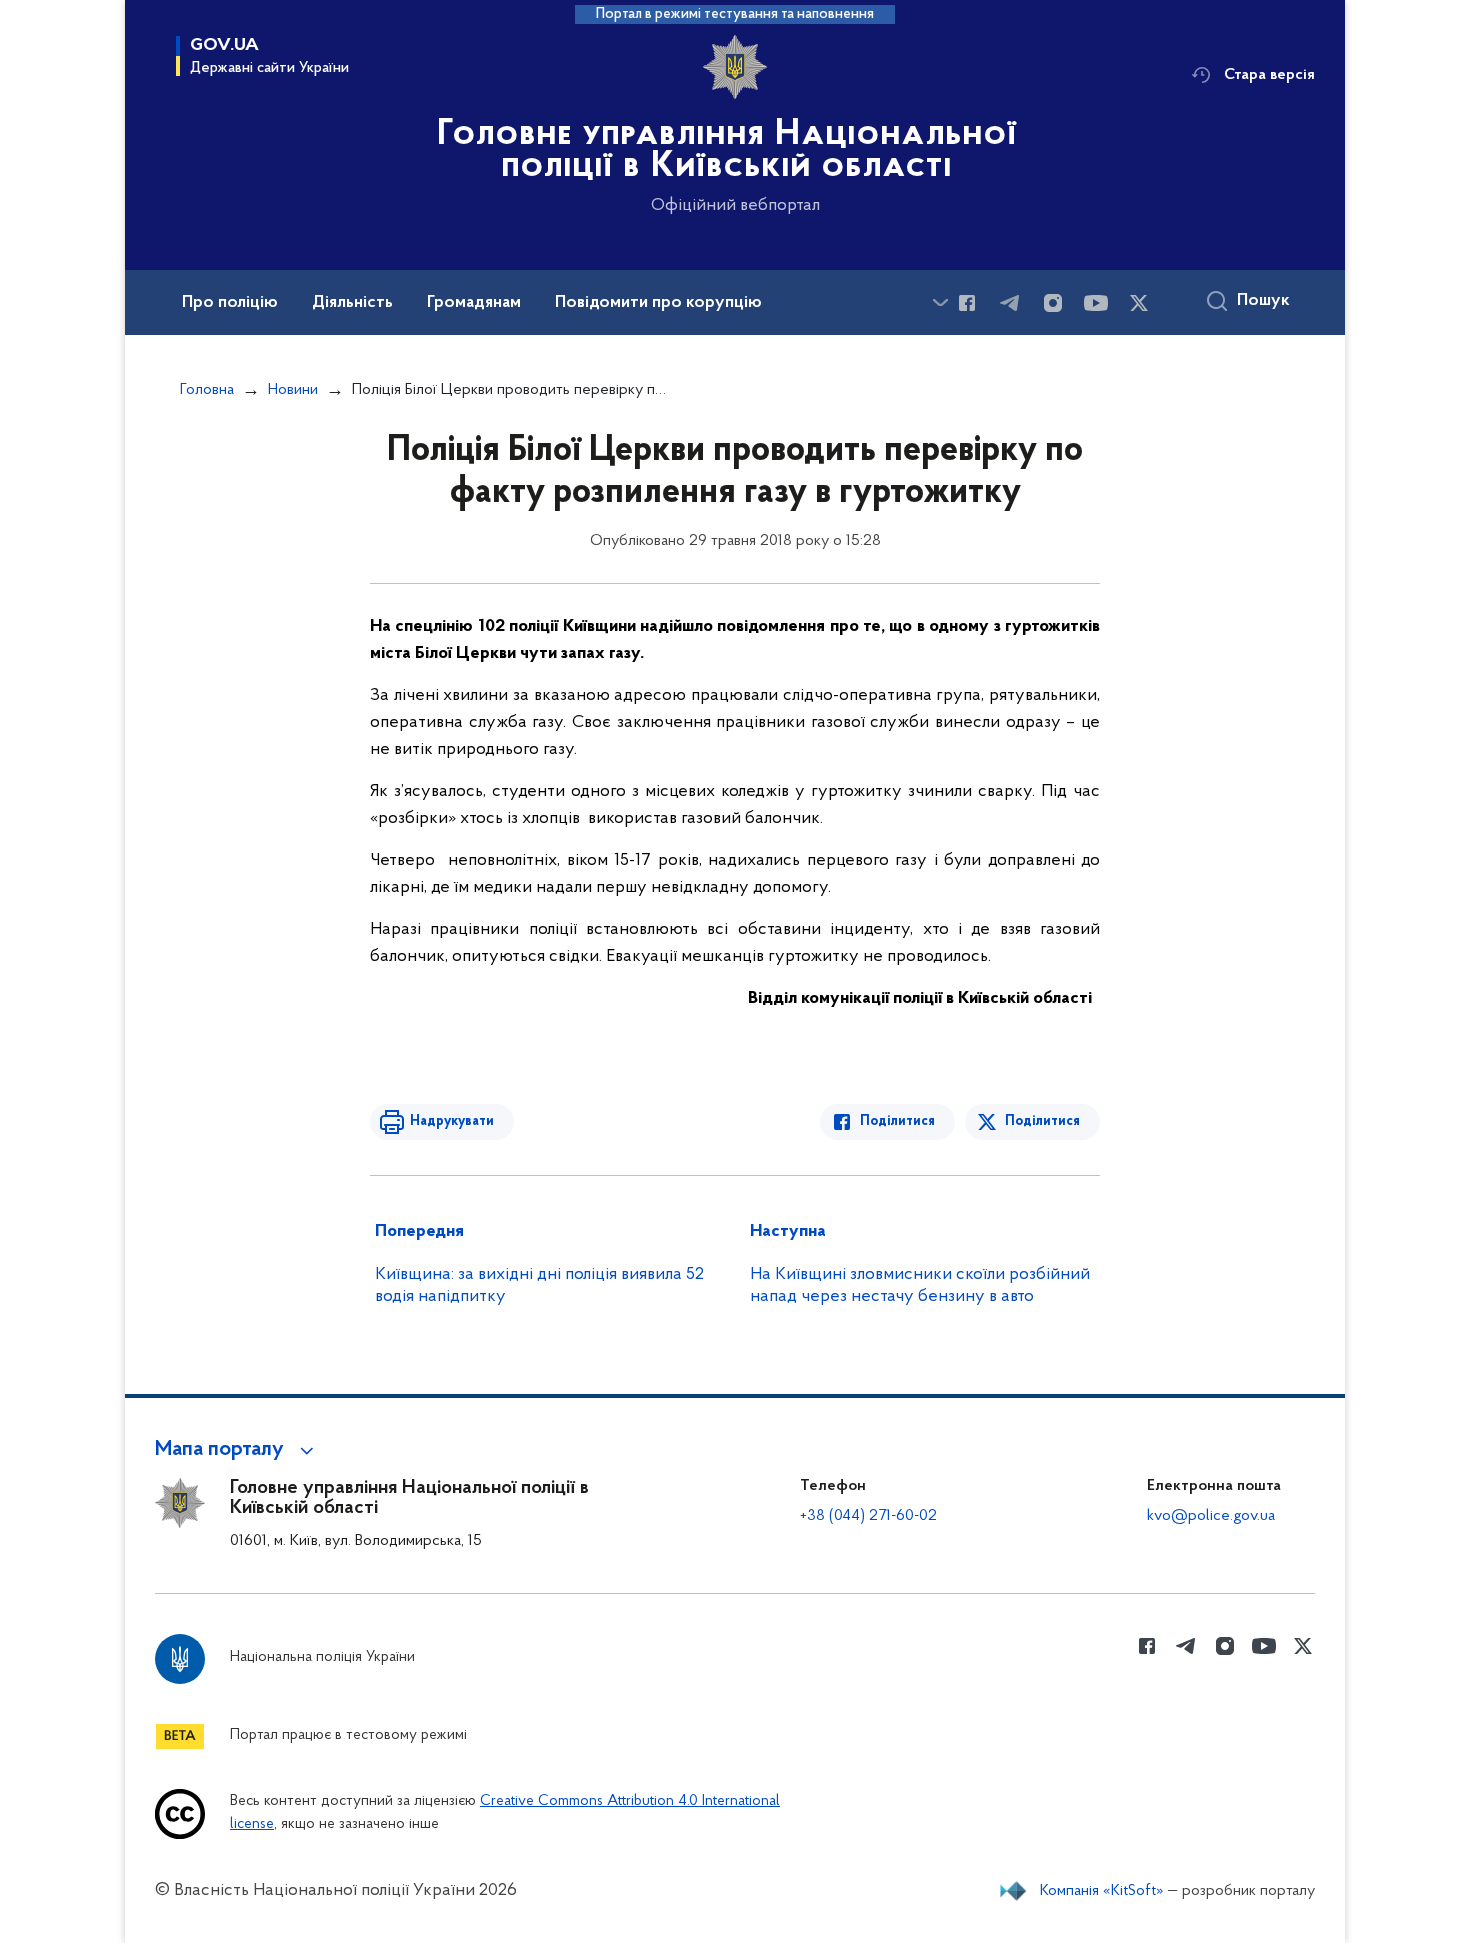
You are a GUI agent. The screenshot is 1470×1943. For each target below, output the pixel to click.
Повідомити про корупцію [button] (658, 303)
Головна (207, 390)
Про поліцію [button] (230, 303)
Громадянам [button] (474, 303)
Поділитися (897, 1121)
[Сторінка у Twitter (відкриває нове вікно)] (1139, 303)
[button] (237, 1450)
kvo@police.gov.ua (1211, 1516)
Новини (293, 390)
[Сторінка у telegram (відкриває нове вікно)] (1010, 303)
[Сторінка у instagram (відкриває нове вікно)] (1053, 303)
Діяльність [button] (352, 303)
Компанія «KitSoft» (1102, 1891)
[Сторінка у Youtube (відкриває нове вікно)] (1096, 303)
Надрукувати (452, 1121)
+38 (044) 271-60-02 (868, 1516)
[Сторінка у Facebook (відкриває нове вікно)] (967, 303)
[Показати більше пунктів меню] (940, 302)
